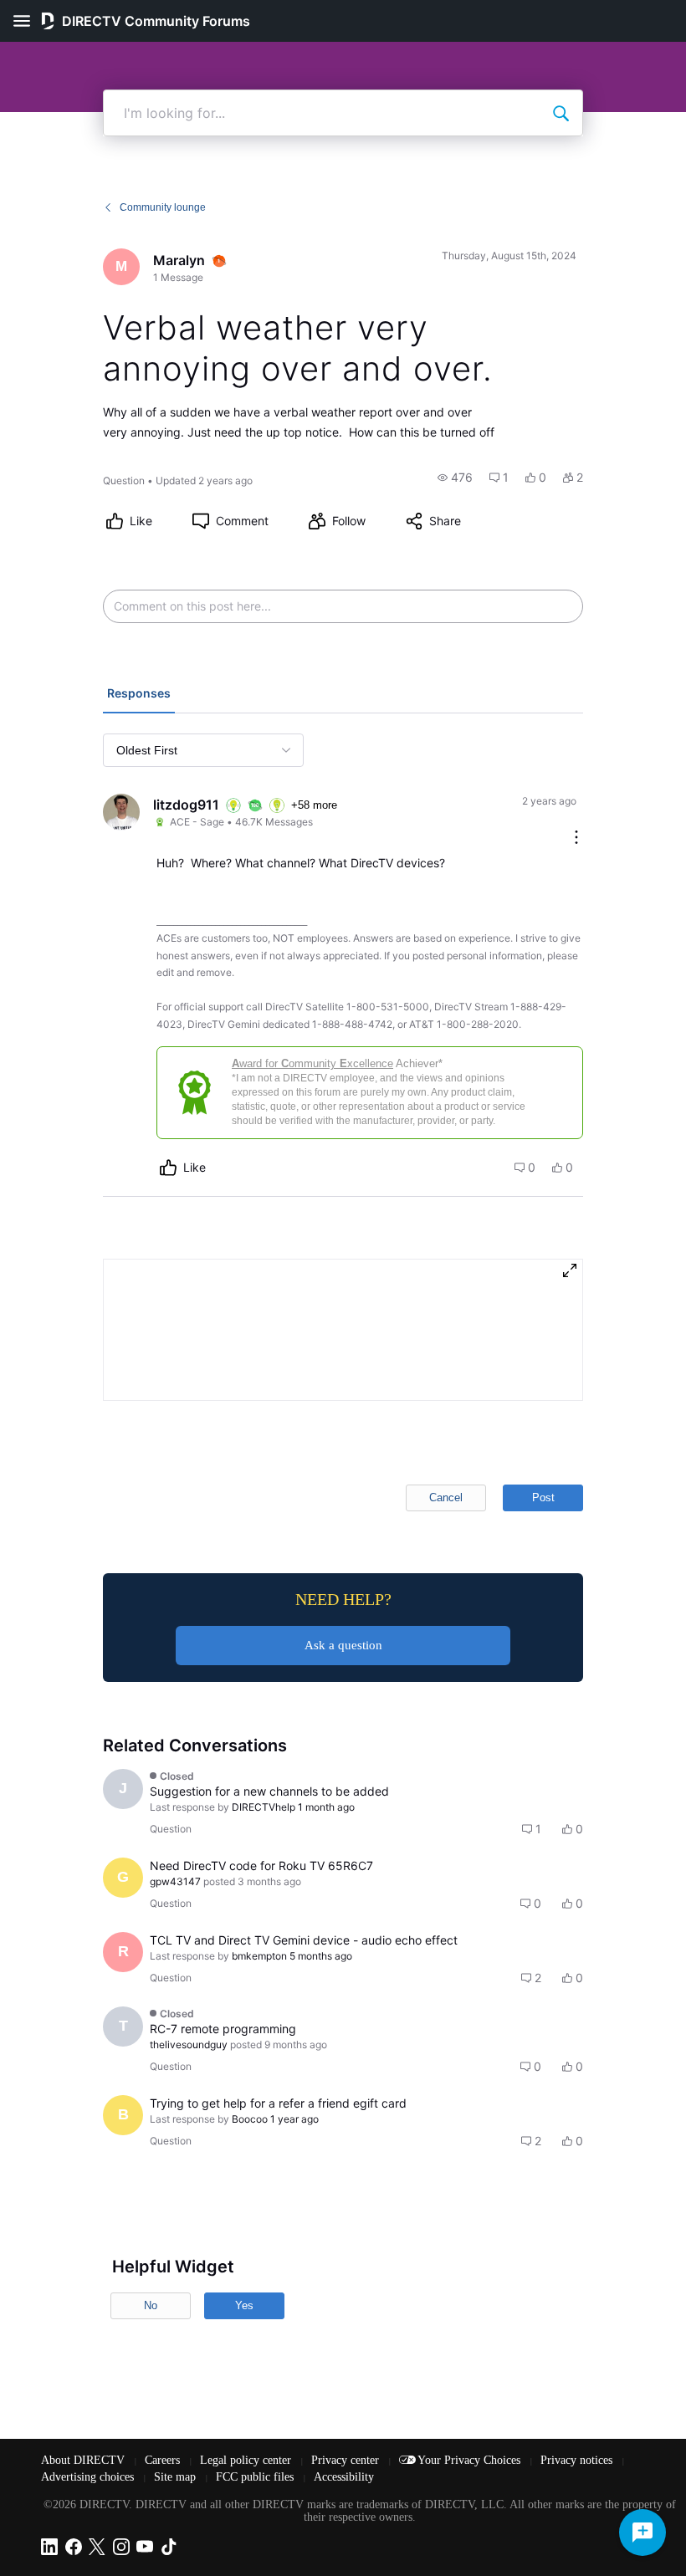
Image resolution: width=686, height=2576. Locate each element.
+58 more (314, 805)
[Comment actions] (576, 838)
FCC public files (256, 2477)
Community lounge (163, 207)
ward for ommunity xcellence (312, 1063)
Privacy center (347, 2460)
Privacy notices (578, 2460)
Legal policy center (247, 2460)
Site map (177, 2477)
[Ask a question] (642, 2533)
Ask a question (343, 1645)
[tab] (139, 695)
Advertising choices (89, 2477)
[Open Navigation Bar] (27, 21)
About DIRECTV (84, 2460)
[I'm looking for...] (561, 113)
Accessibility (344, 2477)
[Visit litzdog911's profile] (121, 812)
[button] (455, 478)
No (151, 2305)
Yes (244, 2305)
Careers (164, 2460)
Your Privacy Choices (471, 2460)
